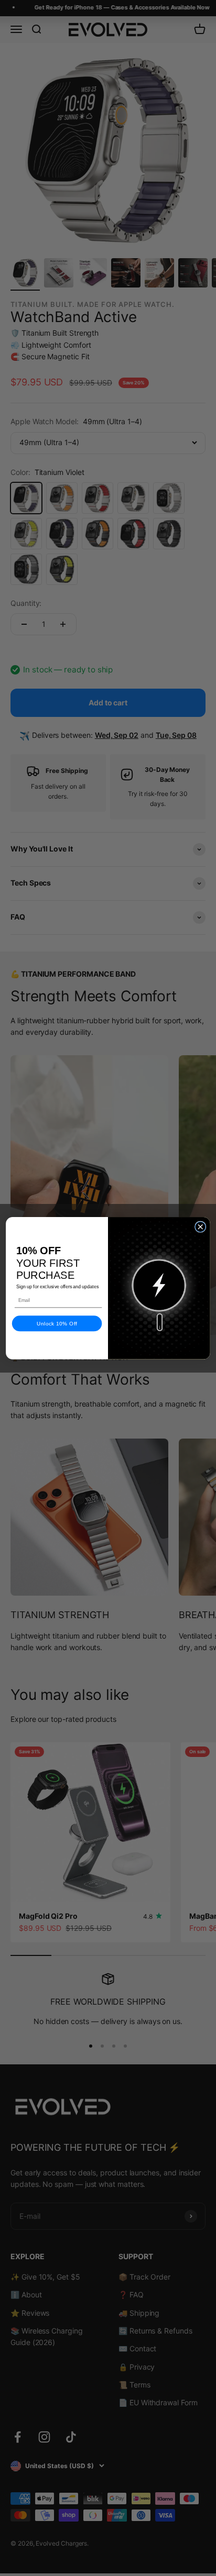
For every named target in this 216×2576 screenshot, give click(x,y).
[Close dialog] (200, 1227)
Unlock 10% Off (57, 1323)
